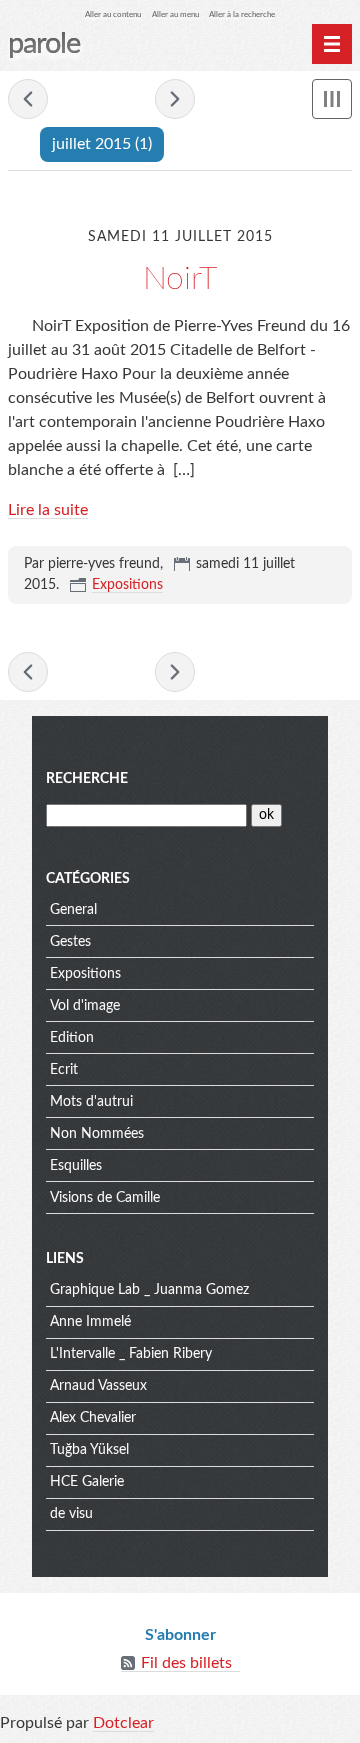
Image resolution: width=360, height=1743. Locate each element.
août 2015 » (175, 99)
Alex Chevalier (93, 1418)
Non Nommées (97, 1134)
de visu (71, 1514)
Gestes (70, 942)
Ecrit (64, 1070)
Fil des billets (186, 1663)
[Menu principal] (332, 44)
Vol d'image (85, 1006)
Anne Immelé (90, 1322)
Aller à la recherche (242, 14)
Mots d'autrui (91, 1102)
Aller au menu (175, 14)
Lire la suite (48, 510)
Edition (72, 1038)
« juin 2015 (28, 99)
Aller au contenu (113, 14)
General (73, 910)
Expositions (127, 585)
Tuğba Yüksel (89, 1450)
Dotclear (123, 1723)
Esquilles (76, 1166)
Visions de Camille (105, 1198)
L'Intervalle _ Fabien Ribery (131, 1354)
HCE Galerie (87, 1482)
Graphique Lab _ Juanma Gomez (149, 1290)
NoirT (180, 279)
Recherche (87, 779)
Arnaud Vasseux (98, 1386)
